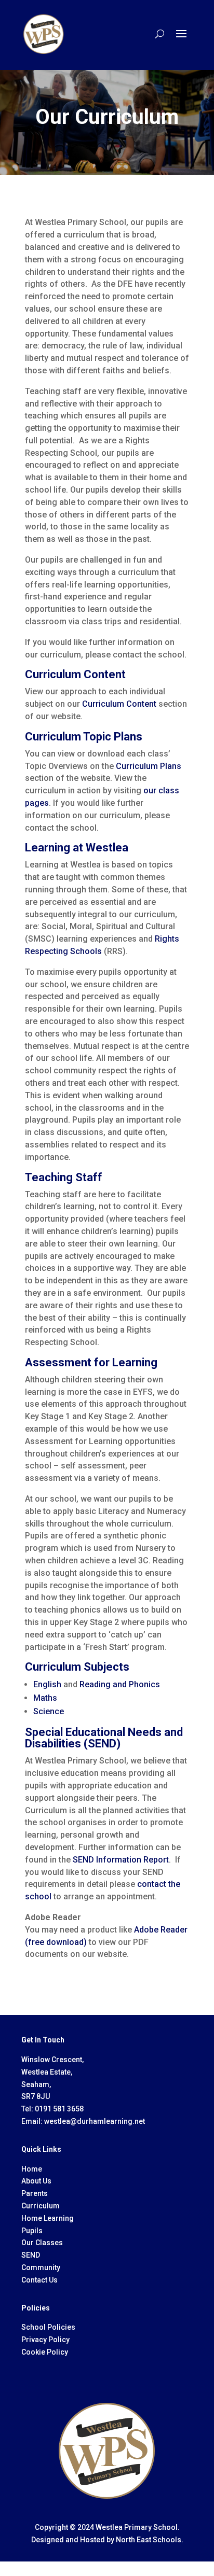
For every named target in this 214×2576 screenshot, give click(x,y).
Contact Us (39, 2280)
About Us (36, 2181)
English (47, 1684)
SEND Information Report (121, 1860)
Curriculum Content (119, 704)
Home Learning (48, 2218)
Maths (45, 1698)
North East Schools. (150, 2540)
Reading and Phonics (120, 1684)
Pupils (32, 2231)
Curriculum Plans (149, 766)
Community (41, 2267)
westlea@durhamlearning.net (95, 2121)
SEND (31, 2255)
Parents (35, 2193)
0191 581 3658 (59, 2109)
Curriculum (41, 2206)
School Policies (48, 2327)
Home (32, 2169)
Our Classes (42, 2243)
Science (49, 1711)
